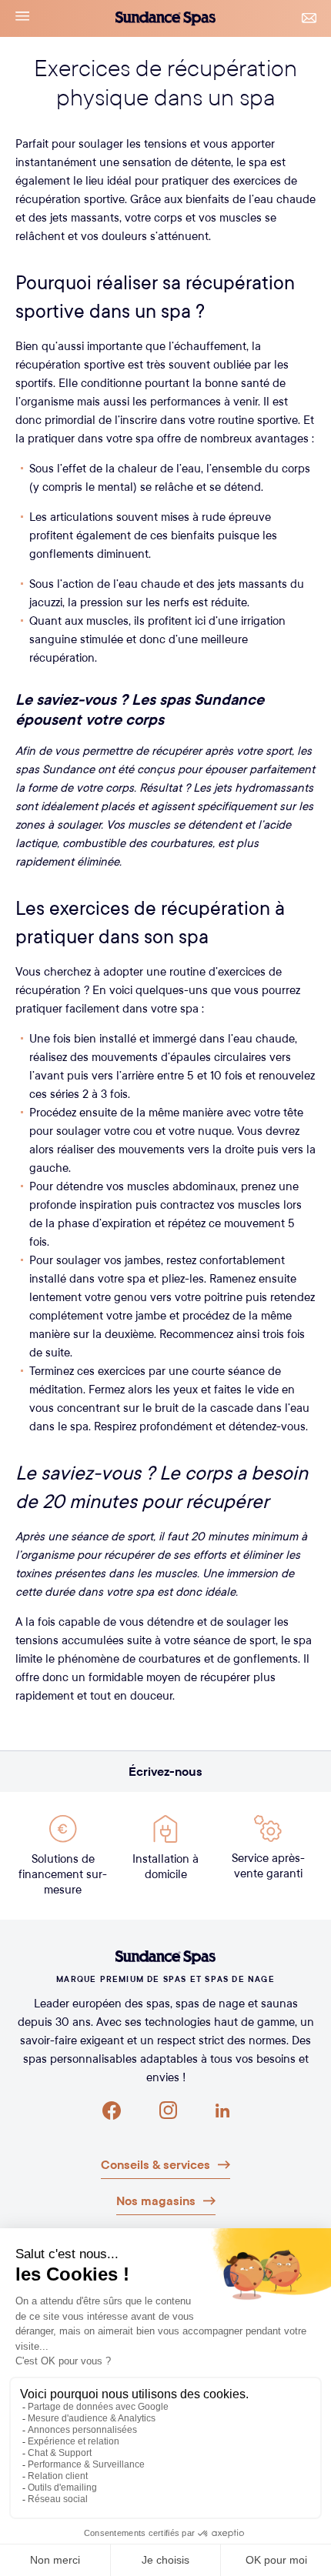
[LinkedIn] (222, 2111)
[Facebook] (112, 2111)
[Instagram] (168, 2111)
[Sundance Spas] (165, 1957)
